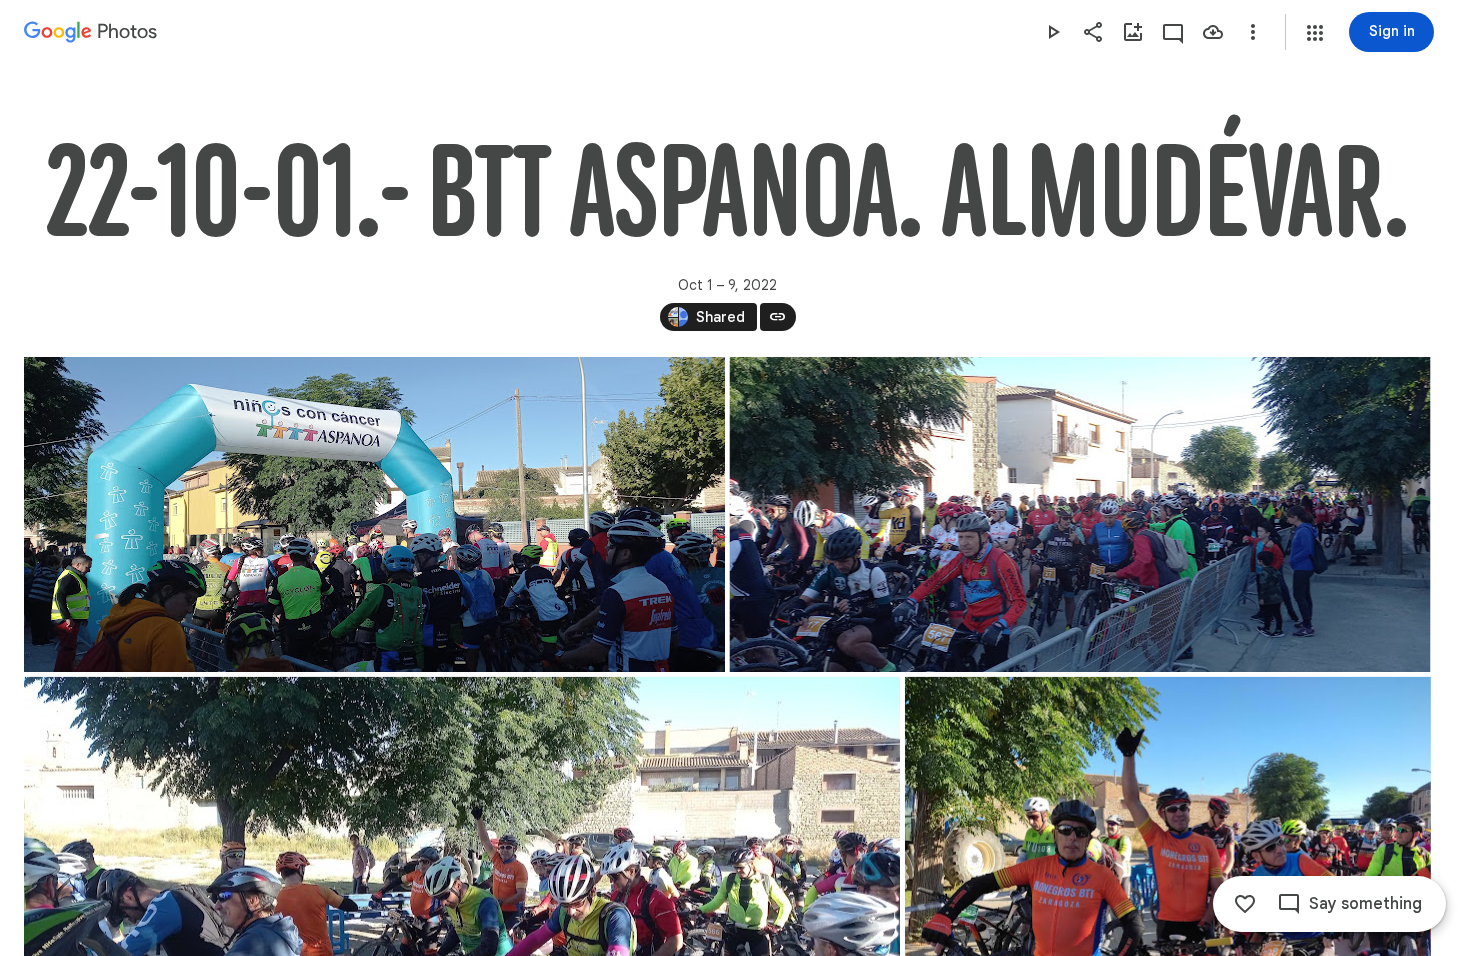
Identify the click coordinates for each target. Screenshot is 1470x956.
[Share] (1093, 32)
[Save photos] (1213, 32)
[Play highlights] (1053, 32)
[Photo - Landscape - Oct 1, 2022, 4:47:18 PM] (374, 514)
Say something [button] (1365, 904)
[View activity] (1173, 32)
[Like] (1245, 904)
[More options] (1253, 32)
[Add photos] (1133, 32)
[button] (1315, 33)
